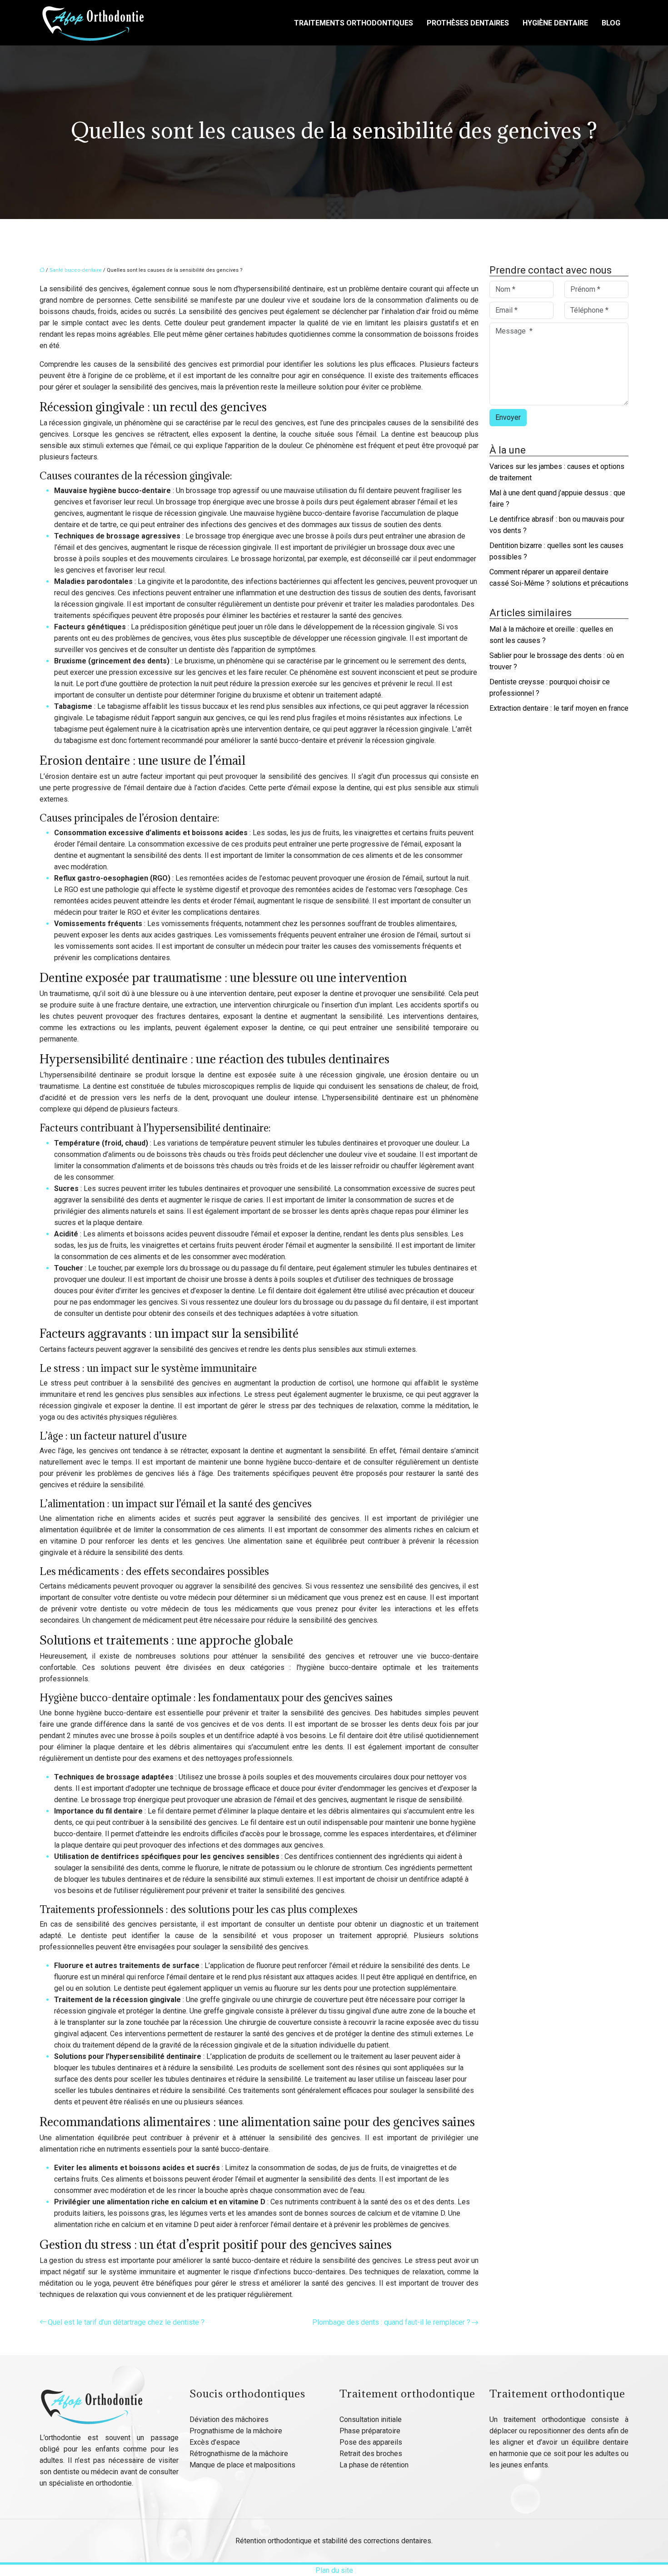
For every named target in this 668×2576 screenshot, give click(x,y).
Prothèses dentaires (468, 23)
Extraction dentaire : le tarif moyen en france (559, 708)
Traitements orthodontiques (354, 23)
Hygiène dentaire (555, 23)
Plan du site (334, 2570)
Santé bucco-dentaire (76, 270)
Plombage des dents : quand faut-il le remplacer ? (391, 2322)
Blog (611, 23)
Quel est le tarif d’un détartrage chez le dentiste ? (126, 2322)
